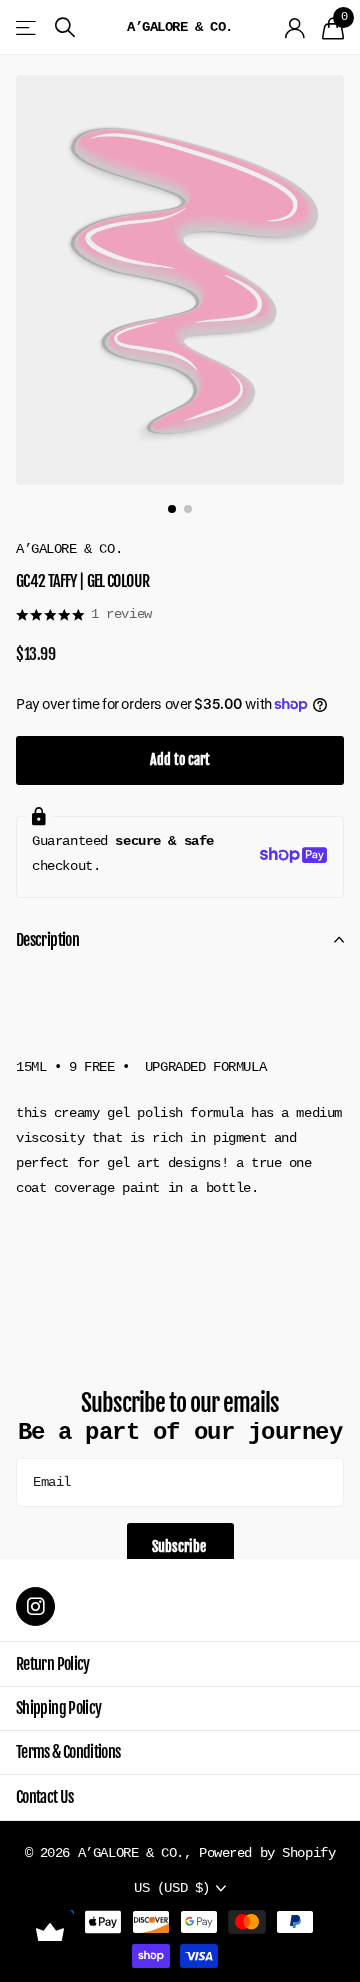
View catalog (27, 27)
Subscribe (180, 1546)
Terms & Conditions (68, 1752)
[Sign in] (295, 28)
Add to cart (180, 759)
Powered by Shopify (267, 1853)
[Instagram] (35, 1606)
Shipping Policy (58, 1708)
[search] (65, 27)
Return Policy (53, 1664)
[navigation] (172, 509)
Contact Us (45, 1797)
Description (47, 940)
